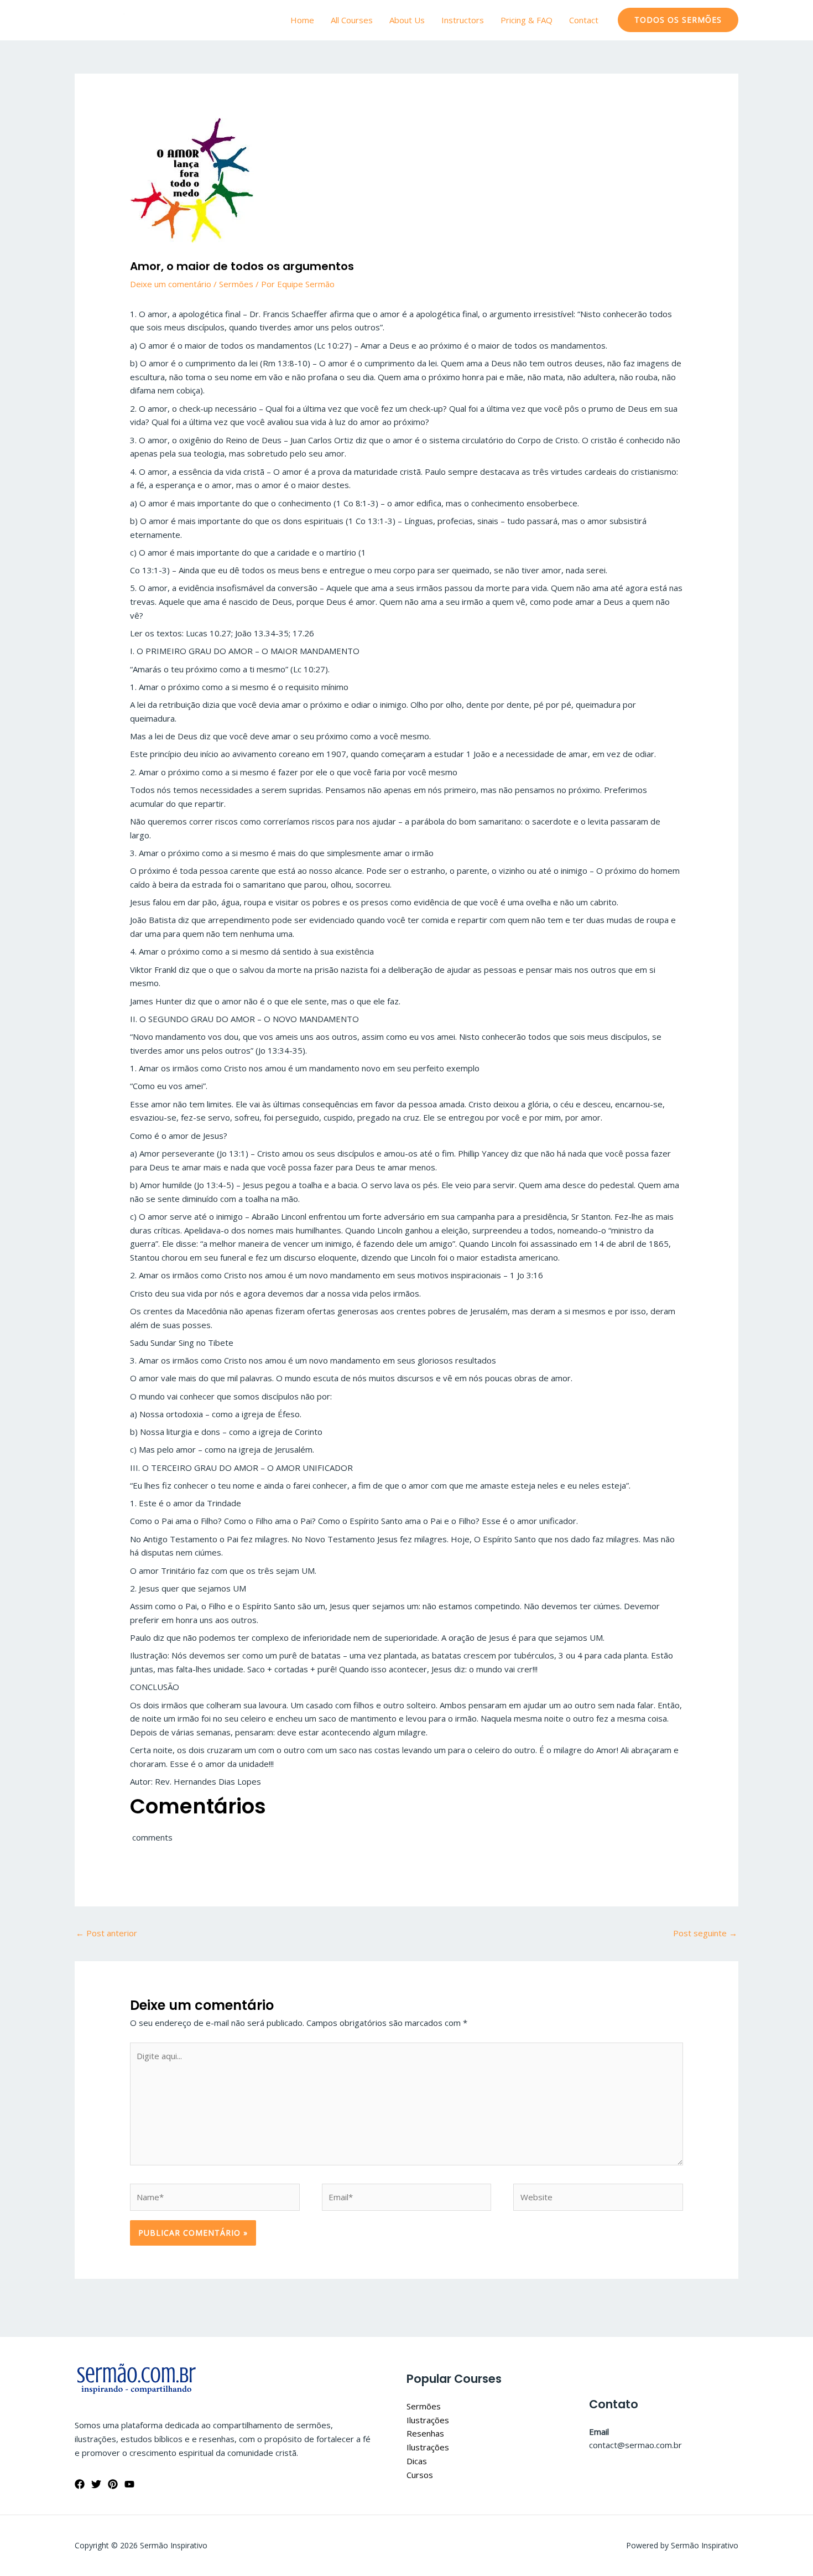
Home (302, 20)
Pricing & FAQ (527, 20)
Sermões (236, 284)
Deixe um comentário (171, 284)
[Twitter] (96, 2484)
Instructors (463, 20)
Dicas (417, 2461)
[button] (678, 20)
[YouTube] (129, 2484)
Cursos (420, 2475)
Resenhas (425, 2433)
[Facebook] (80, 2484)
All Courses (352, 20)
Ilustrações (428, 2420)
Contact (584, 20)
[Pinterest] (113, 2484)
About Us (407, 20)
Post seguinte (705, 1933)
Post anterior (106, 1933)
